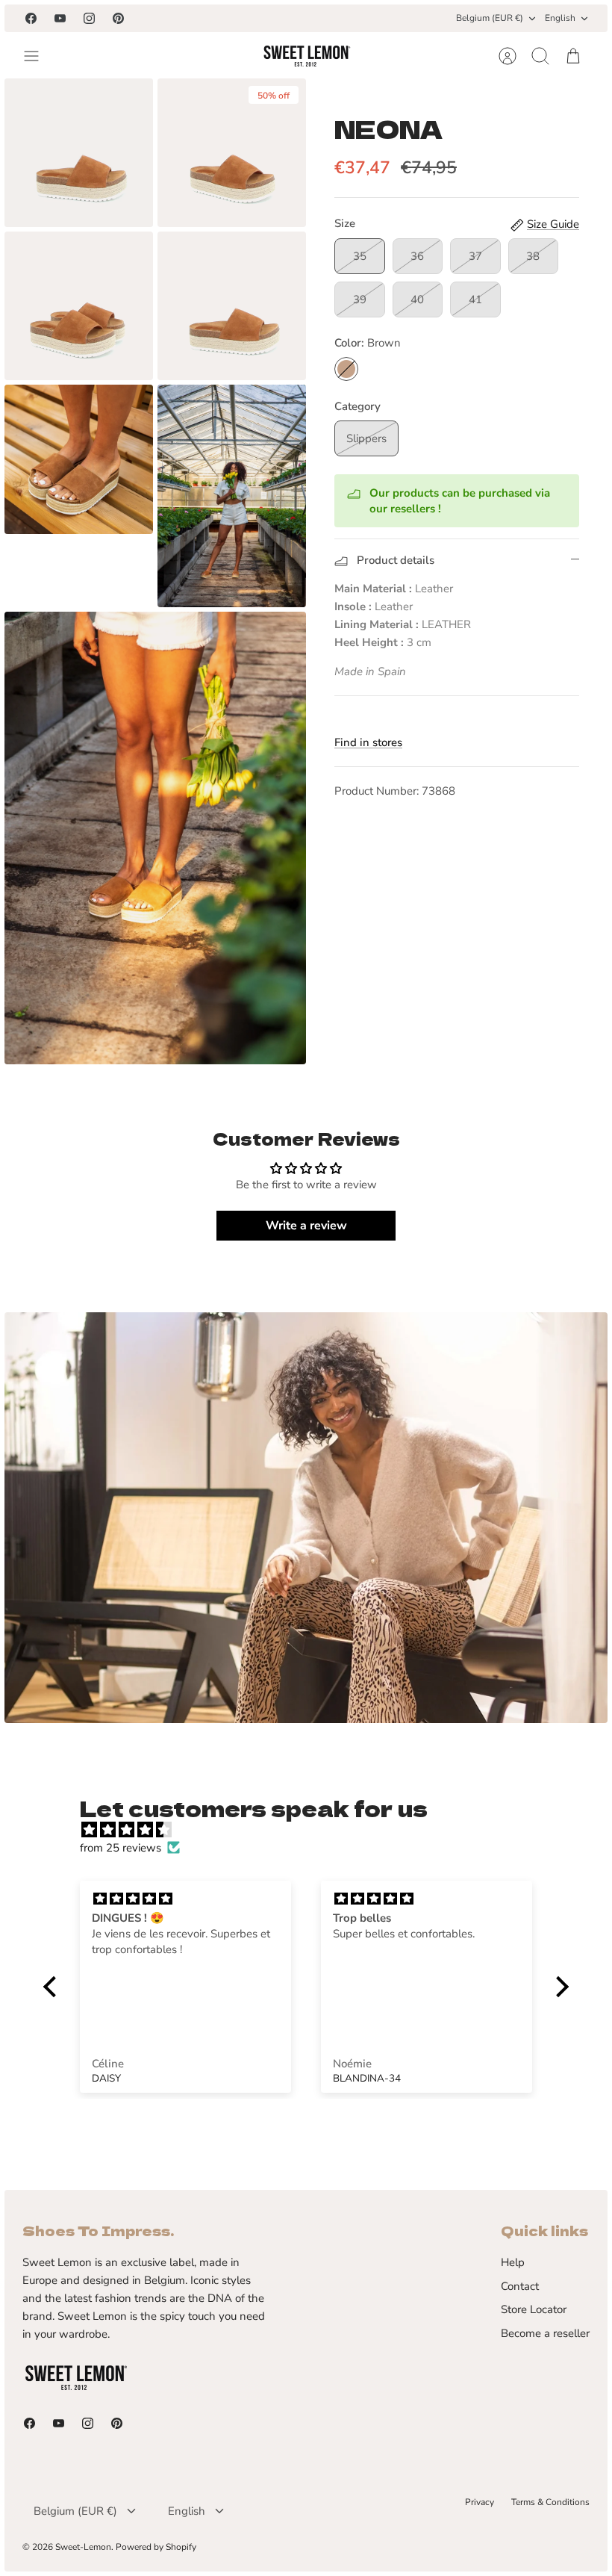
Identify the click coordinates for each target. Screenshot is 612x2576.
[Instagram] (89, 18)
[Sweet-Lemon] (306, 56)
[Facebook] (31, 18)
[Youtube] (60, 18)
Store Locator (534, 2309)
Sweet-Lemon (83, 2547)
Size (345, 223)
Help (513, 2262)
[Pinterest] (118, 18)
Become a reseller (545, 2333)
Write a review (306, 1226)
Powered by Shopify (156, 2547)
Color (368, 343)
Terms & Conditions (550, 2502)
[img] (313, 1830)
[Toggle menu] (39, 56)
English (560, 18)
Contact (520, 2286)
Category (357, 406)
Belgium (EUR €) (490, 18)
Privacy (480, 2502)
